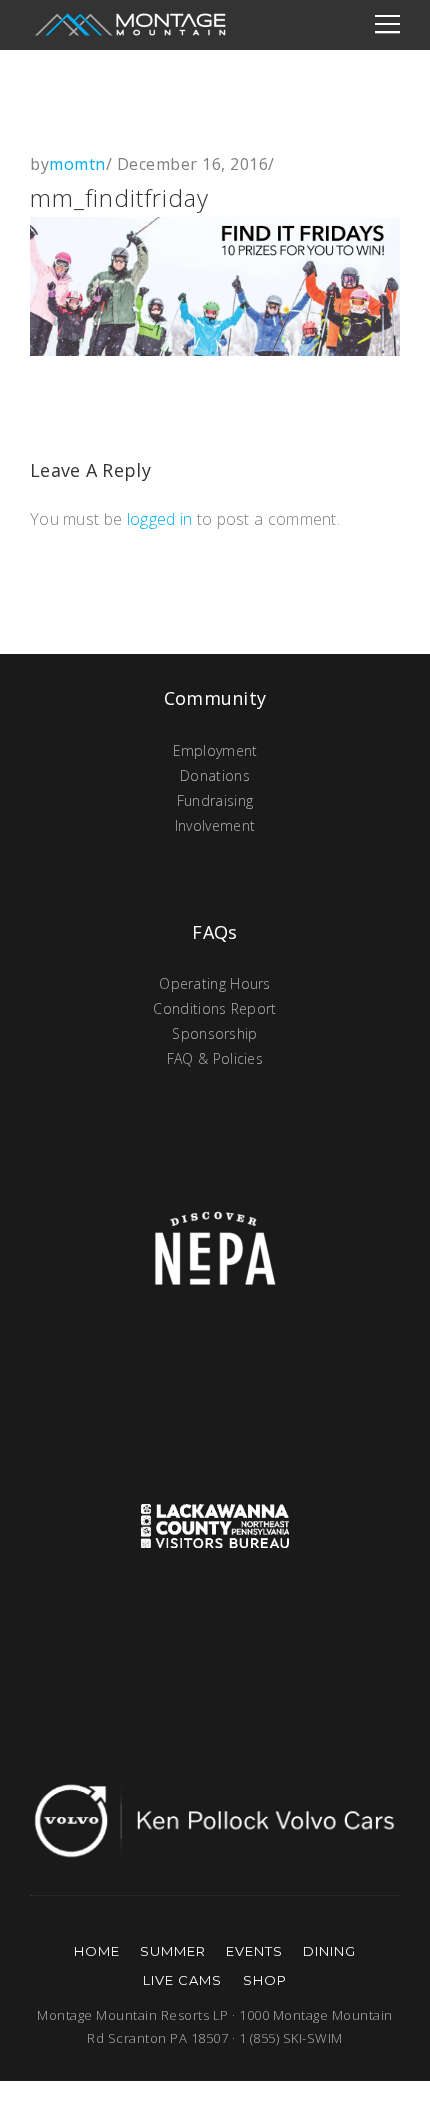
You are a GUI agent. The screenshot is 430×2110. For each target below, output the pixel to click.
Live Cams (182, 1980)
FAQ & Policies (215, 1058)
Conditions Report (214, 1008)
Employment (215, 750)
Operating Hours (215, 983)
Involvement (215, 825)
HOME (97, 1951)
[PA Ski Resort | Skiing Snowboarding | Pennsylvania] (130, 25)
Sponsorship (214, 1033)
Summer (173, 1951)
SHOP (265, 1980)
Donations (215, 775)
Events (254, 1951)
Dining (329, 1951)
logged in (160, 519)
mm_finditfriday (119, 197)
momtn (77, 164)
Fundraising (215, 800)
